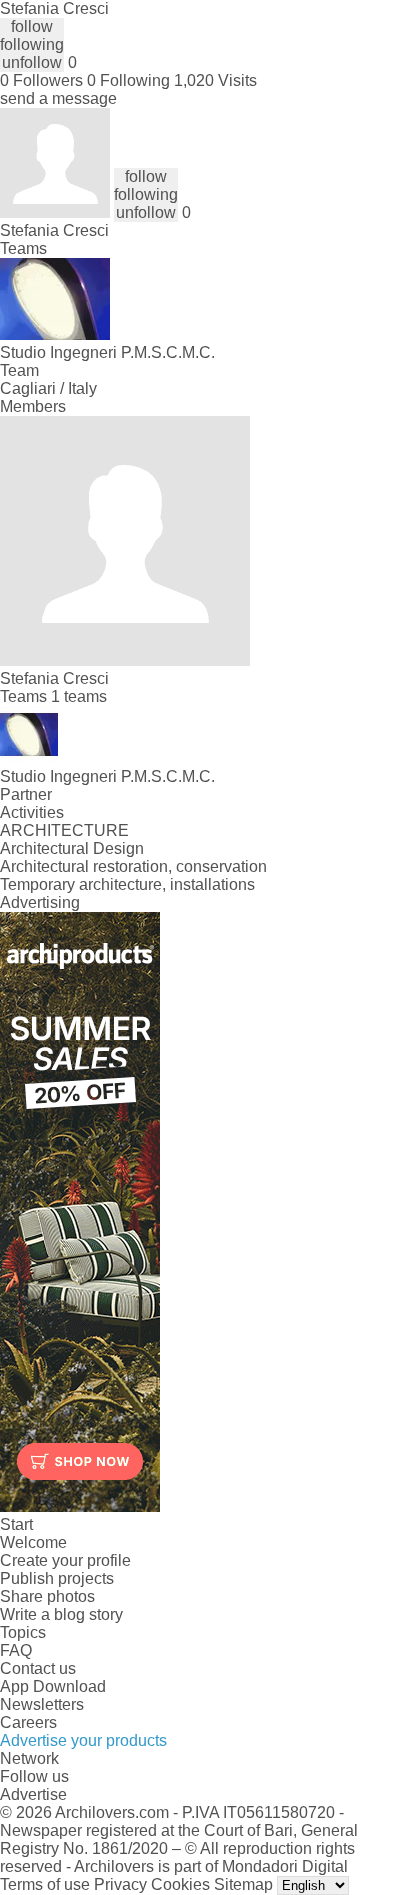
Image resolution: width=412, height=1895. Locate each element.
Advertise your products (83, 1740)
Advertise (33, 1794)
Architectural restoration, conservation (133, 866)
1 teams (79, 696)
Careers (28, 1722)
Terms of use (45, 1884)
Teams (23, 248)
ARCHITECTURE (64, 830)
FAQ (16, 1650)
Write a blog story (61, 1614)
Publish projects (57, 1578)
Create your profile (65, 1560)
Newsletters (42, 1704)
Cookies (180, 1884)
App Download (53, 1686)
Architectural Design (72, 848)
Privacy (120, 1884)
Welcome (33, 1542)
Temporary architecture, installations (127, 884)
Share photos (47, 1596)
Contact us (38, 1668)
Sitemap (243, 1884)
